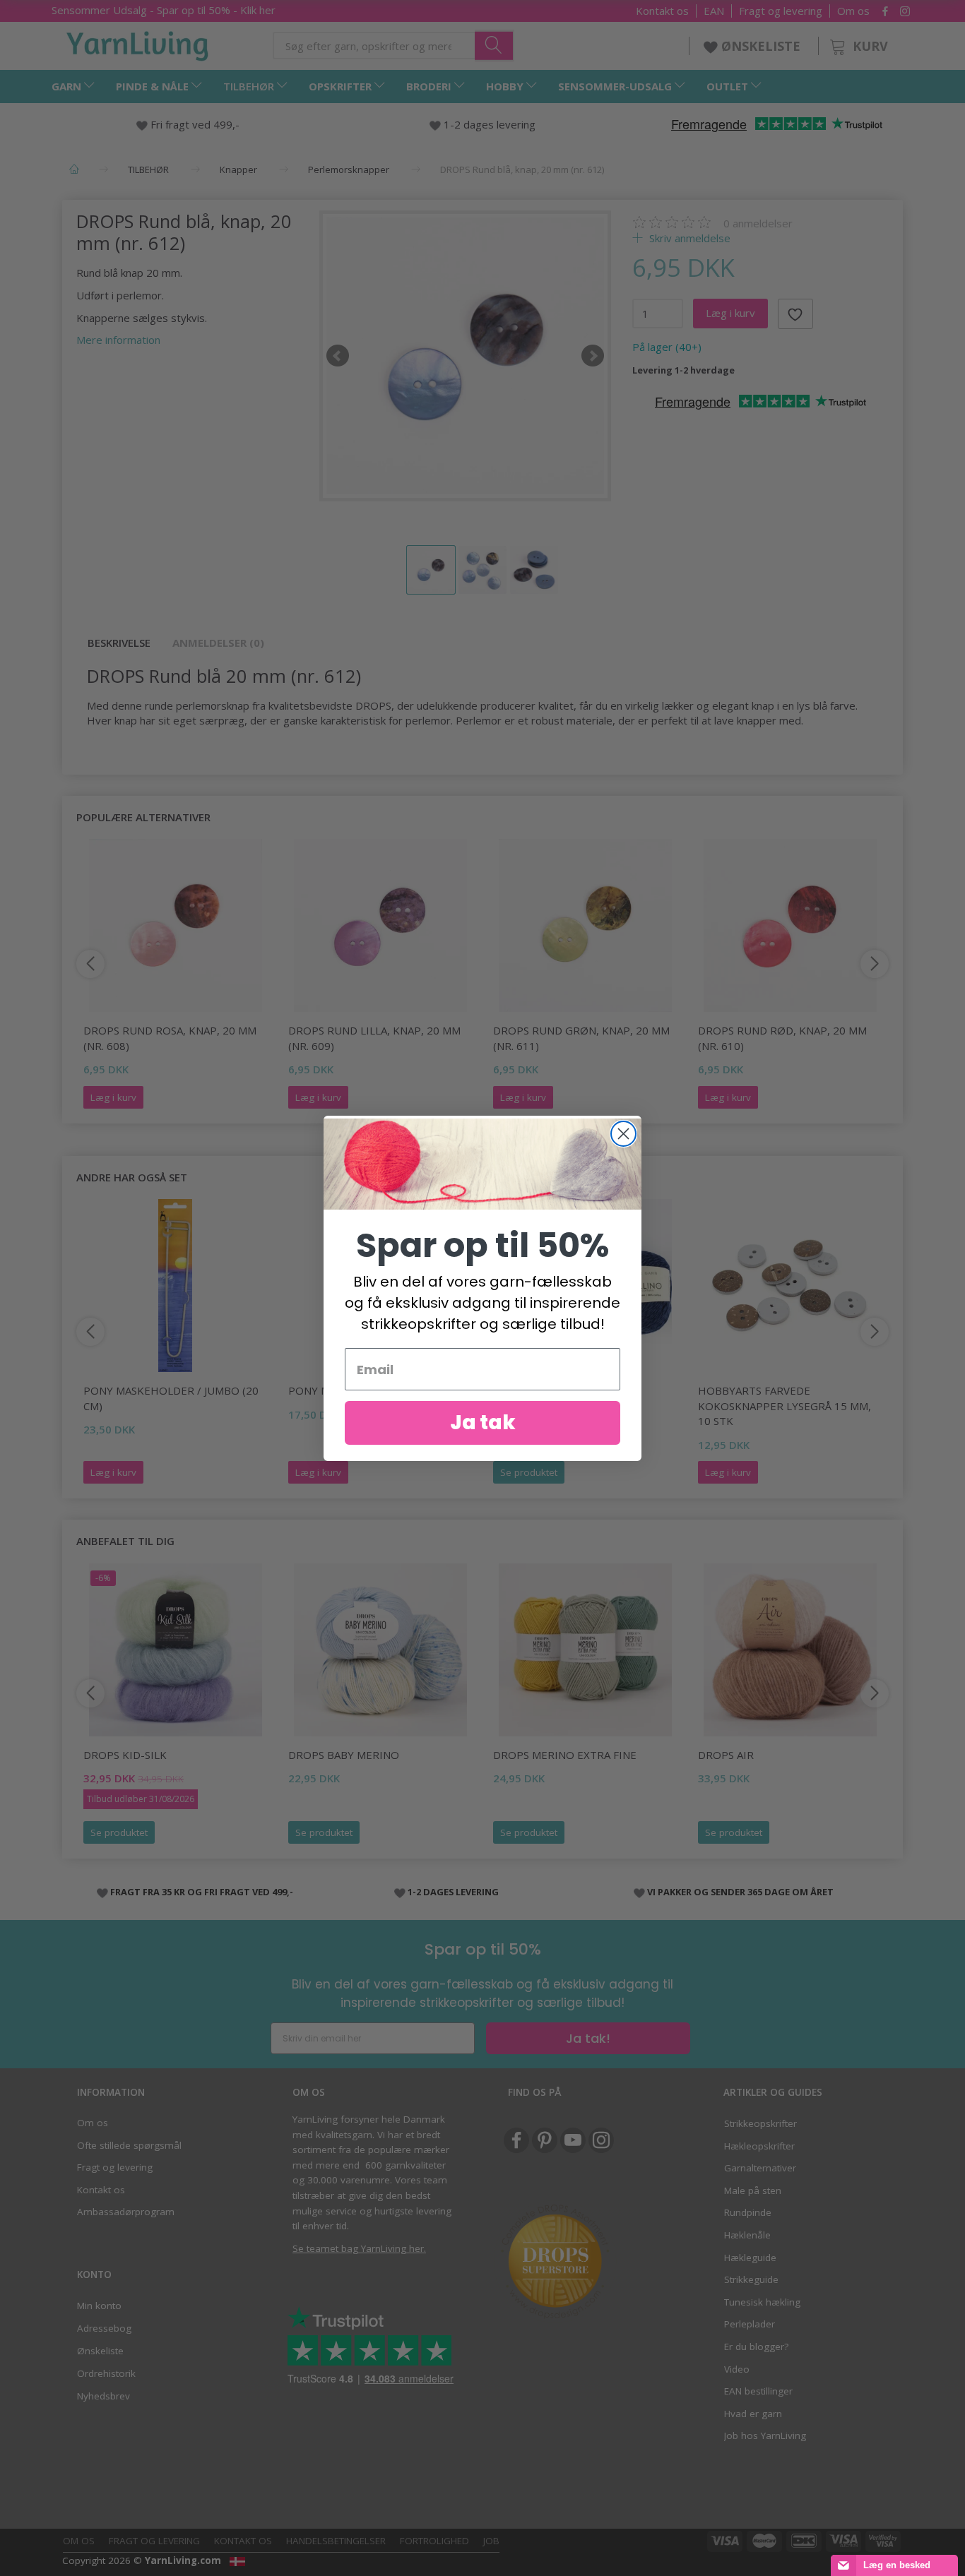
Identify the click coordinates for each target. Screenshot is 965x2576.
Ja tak (483, 1423)
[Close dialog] (623, 1134)
